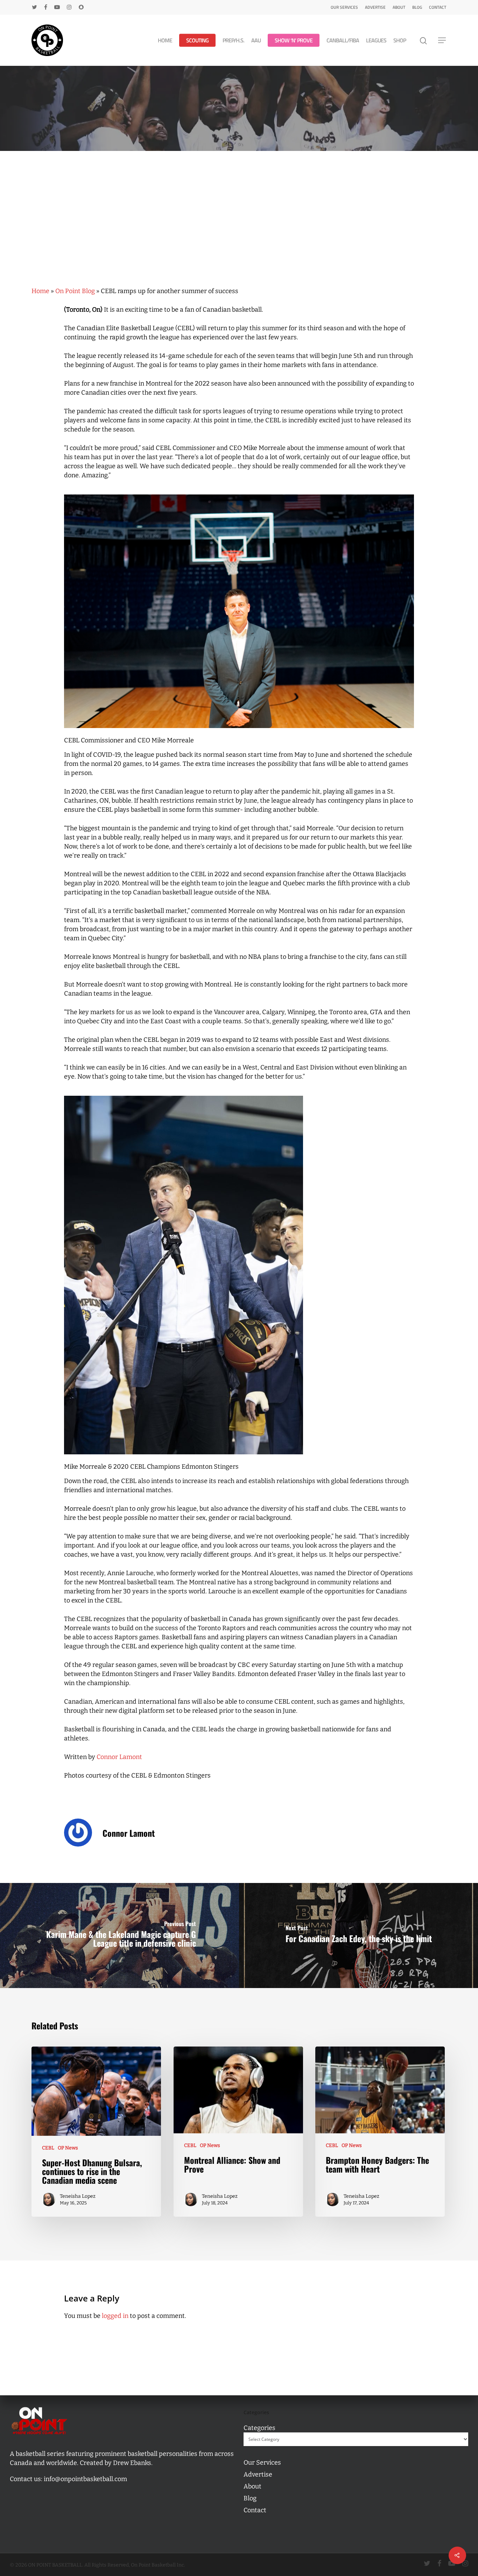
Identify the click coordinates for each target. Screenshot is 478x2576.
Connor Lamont (119, 1757)
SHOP (400, 40)
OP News (68, 2148)
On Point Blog (75, 291)
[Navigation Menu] (442, 40)
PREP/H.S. (233, 40)
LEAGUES (376, 40)
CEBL (48, 2148)
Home (40, 291)
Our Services (344, 7)
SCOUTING (197, 40)
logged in (115, 2316)
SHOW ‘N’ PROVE (294, 40)
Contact (438, 7)
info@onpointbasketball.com (85, 2479)
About (399, 7)
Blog (417, 7)
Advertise (375, 7)
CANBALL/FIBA (343, 40)
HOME (165, 40)
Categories (259, 2428)
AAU (256, 40)
